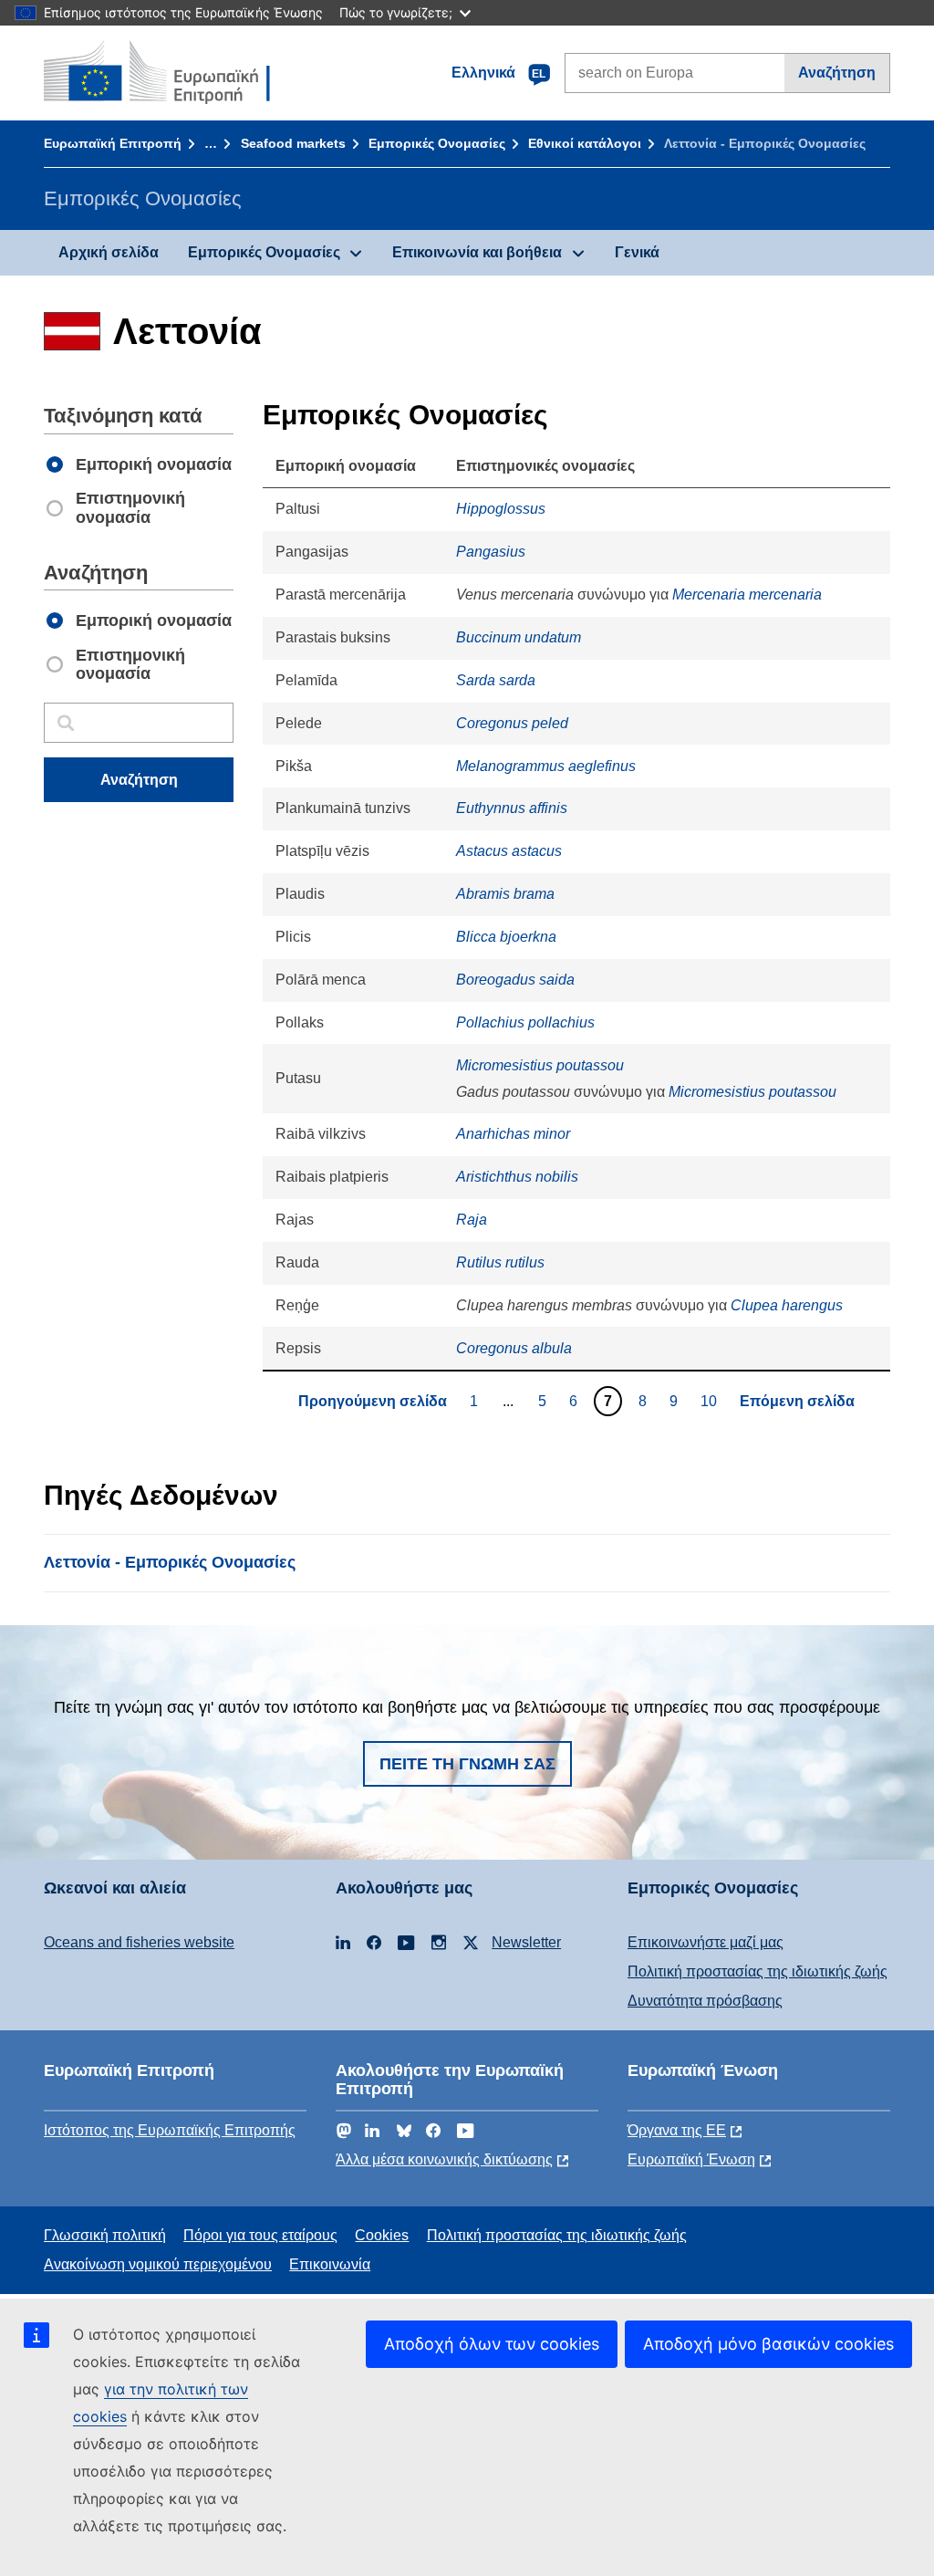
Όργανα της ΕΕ (677, 2130)
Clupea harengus (787, 1305)
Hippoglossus (501, 509)
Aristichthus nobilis (517, 1177)
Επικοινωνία (330, 2264)
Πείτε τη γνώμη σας (467, 1764)
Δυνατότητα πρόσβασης (705, 2001)
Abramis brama (505, 894)
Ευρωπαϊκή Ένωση (691, 2159)
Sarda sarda (496, 680)
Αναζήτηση (837, 73)
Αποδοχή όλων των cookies (492, 2344)
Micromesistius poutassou (540, 1065)
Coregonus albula (514, 1348)
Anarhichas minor (513, 1134)
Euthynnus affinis (512, 808)
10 (711, 1401)
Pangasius (491, 552)
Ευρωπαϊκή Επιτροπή (113, 143)
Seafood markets (293, 143)
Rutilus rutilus (500, 1262)
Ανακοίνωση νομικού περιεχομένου (158, 2264)
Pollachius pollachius (525, 1022)
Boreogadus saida (515, 980)
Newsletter (526, 1942)
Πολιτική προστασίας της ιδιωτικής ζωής (758, 1971)
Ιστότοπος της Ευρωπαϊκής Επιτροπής (170, 2130)
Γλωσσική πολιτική (105, 2235)
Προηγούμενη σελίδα (373, 1401)
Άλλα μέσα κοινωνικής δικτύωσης (444, 2159)
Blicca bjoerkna (506, 937)
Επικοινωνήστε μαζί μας (706, 1942)
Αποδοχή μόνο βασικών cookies (768, 2344)
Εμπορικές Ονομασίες (437, 143)
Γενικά (637, 252)
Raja (472, 1220)
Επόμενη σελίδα (797, 1401)
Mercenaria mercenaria (747, 594)
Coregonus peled (512, 723)
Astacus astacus (509, 851)
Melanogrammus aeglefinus (546, 766)
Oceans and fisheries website (139, 1942)
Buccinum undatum (519, 637)
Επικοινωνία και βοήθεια (477, 252)
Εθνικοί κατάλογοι (585, 143)
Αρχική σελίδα (109, 252)
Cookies (382, 2235)
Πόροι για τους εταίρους (260, 2235)
